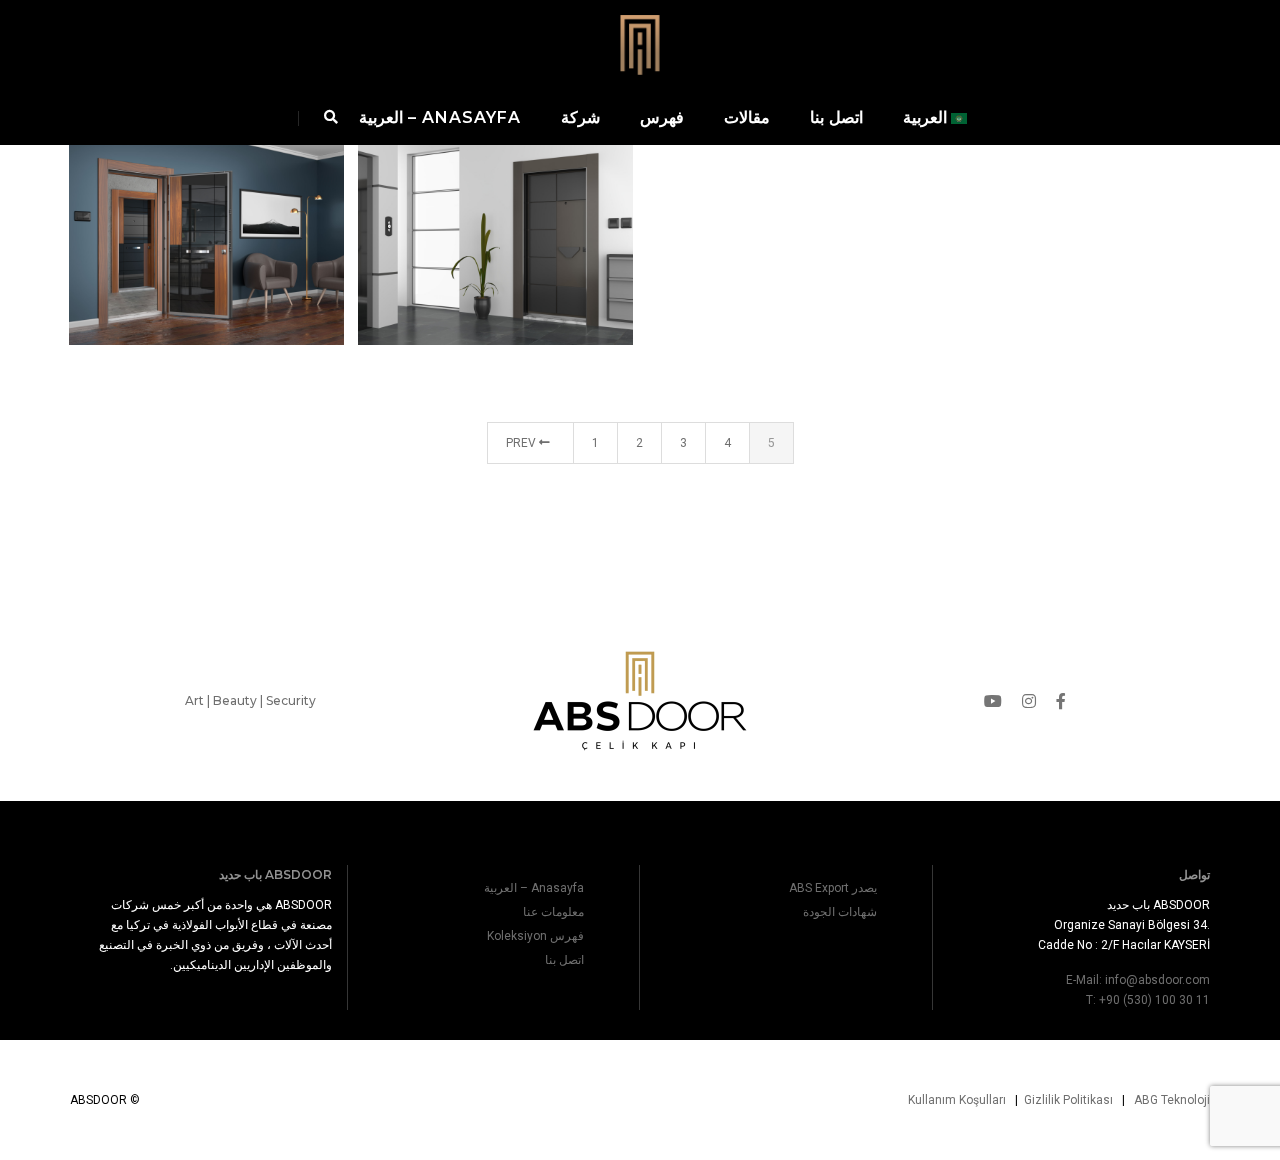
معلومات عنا (553, 912)
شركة (580, 117)
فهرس (662, 117)
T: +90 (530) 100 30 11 (1148, 1000)
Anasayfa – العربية (440, 117)
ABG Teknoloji (1172, 1100)
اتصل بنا (836, 117)
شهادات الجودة (840, 912)
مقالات (747, 117)
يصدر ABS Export (833, 888)
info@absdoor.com (1157, 980)
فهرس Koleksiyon (535, 936)
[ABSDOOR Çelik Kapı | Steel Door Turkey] (640, 43)
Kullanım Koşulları (957, 1100)
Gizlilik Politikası (1068, 1100)
